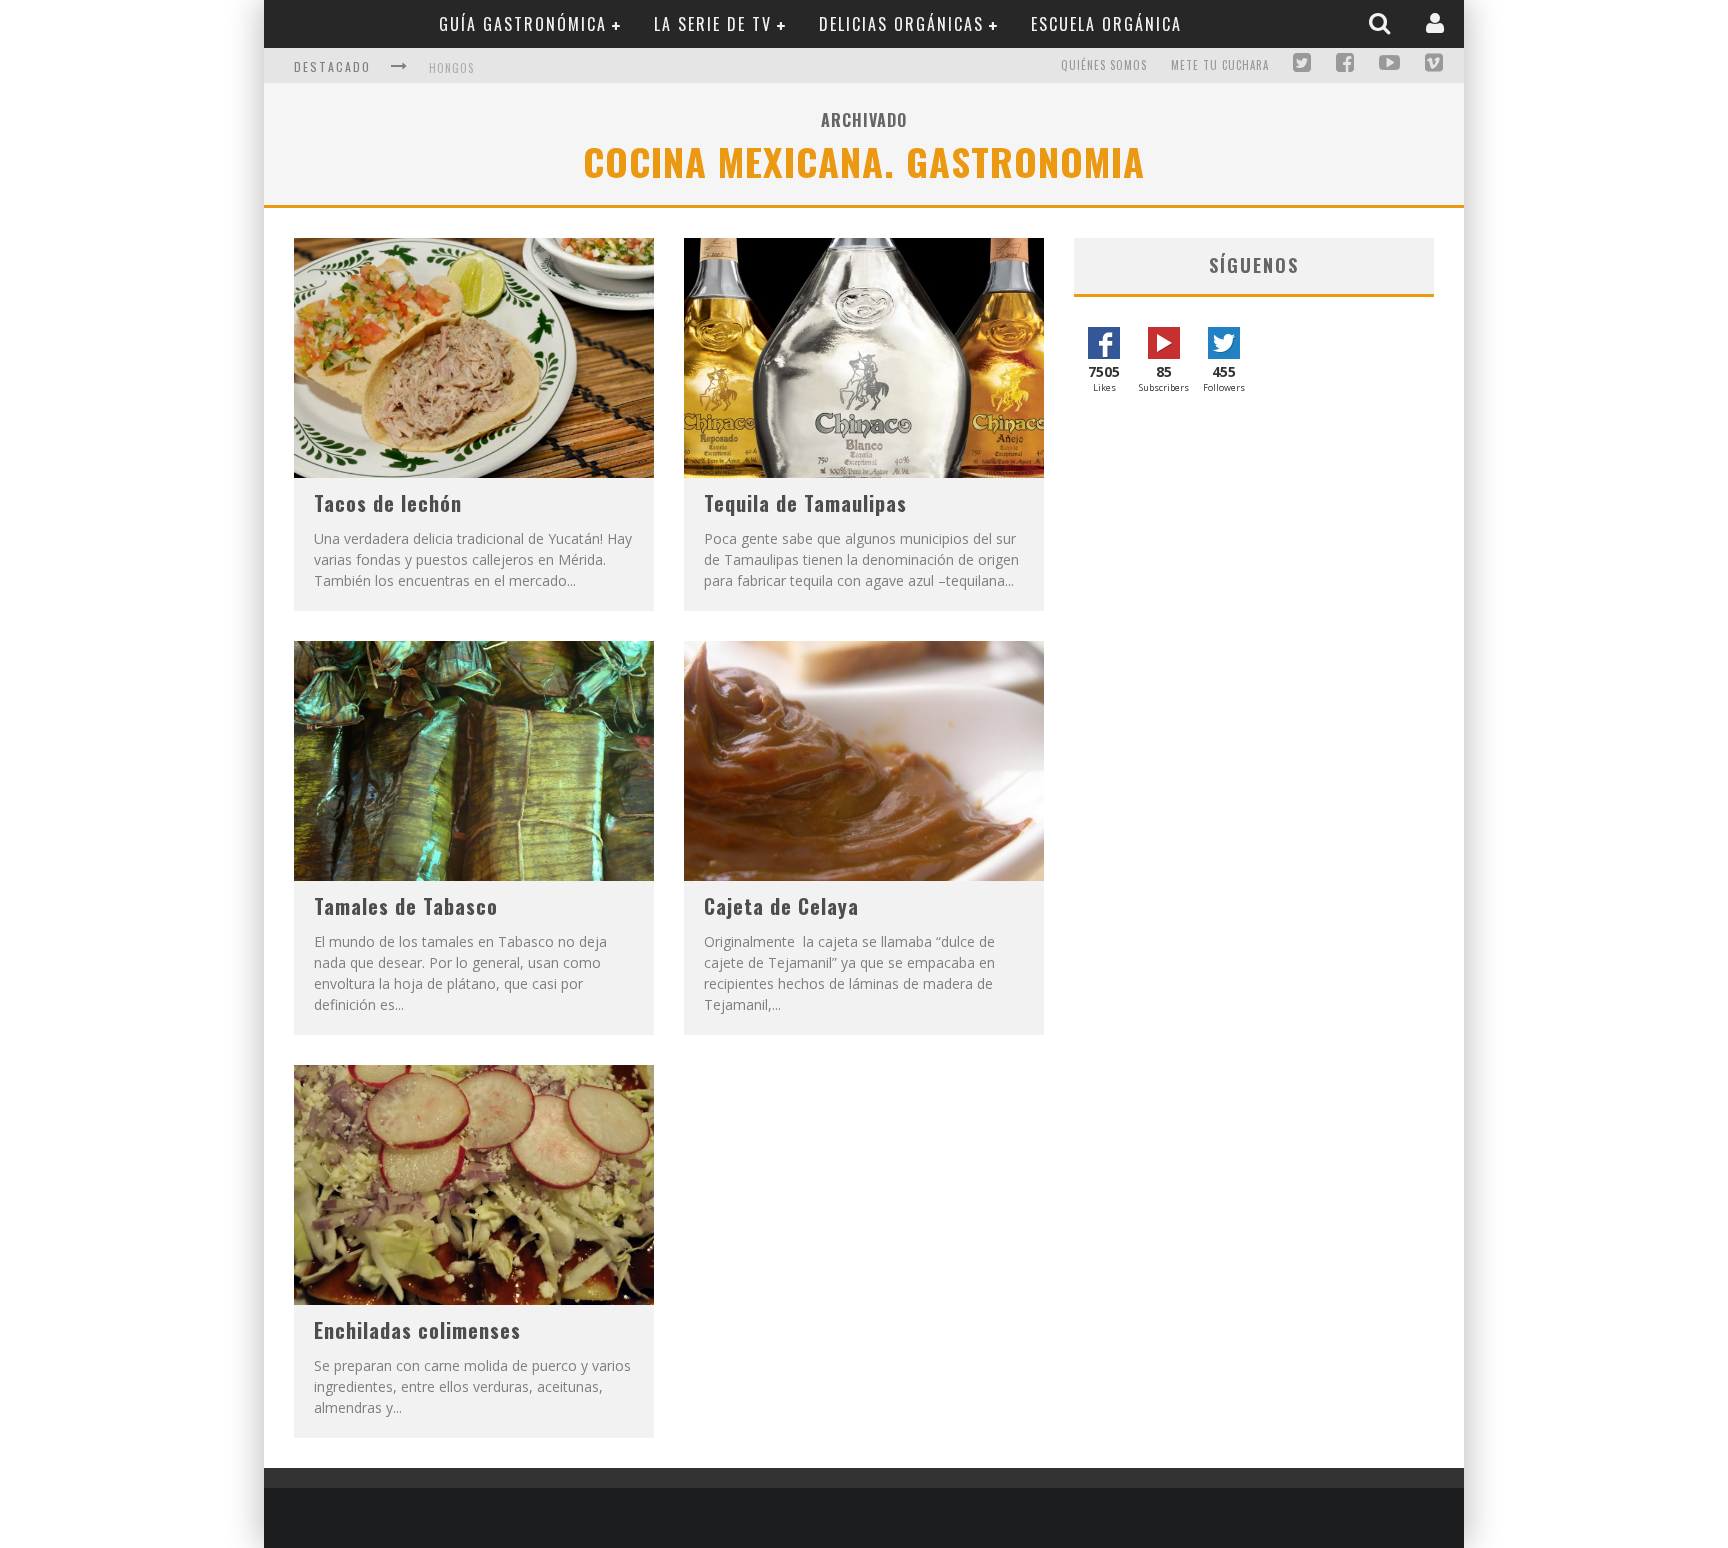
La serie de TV (713, 24)
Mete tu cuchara (1220, 65)
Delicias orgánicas (901, 24)
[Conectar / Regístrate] (1437, 22)
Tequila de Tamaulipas (805, 503)
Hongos (451, 68)
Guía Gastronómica (523, 24)
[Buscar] (1382, 22)
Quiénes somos (1104, 65)
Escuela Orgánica (1106, 24)
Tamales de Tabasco (406, 906)
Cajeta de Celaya (781, 906)
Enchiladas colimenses (417, 1330)
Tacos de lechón (388, 503)
